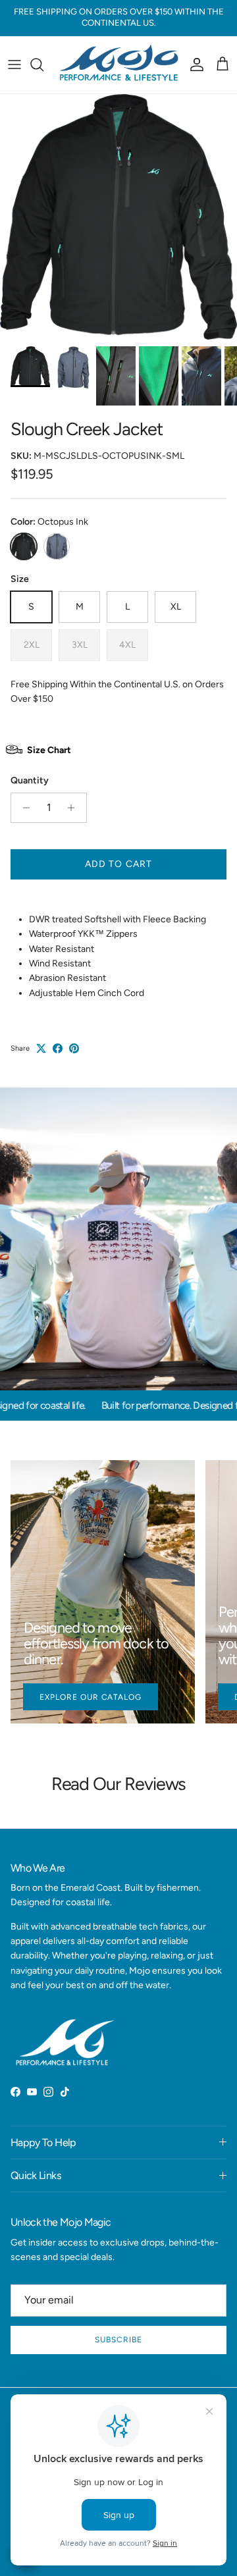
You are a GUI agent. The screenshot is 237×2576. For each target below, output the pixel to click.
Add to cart (118, 864)
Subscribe (118, 2340)
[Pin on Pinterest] (74, 1048)
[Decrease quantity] (23, 808)
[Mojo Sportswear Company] (118, 65)
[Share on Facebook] (58, 1048)
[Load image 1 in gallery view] (118, 217)
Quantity (30, 780)
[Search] (43, 65)
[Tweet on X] (41, 1048)
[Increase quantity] (75, 808)
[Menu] (14, 65)
